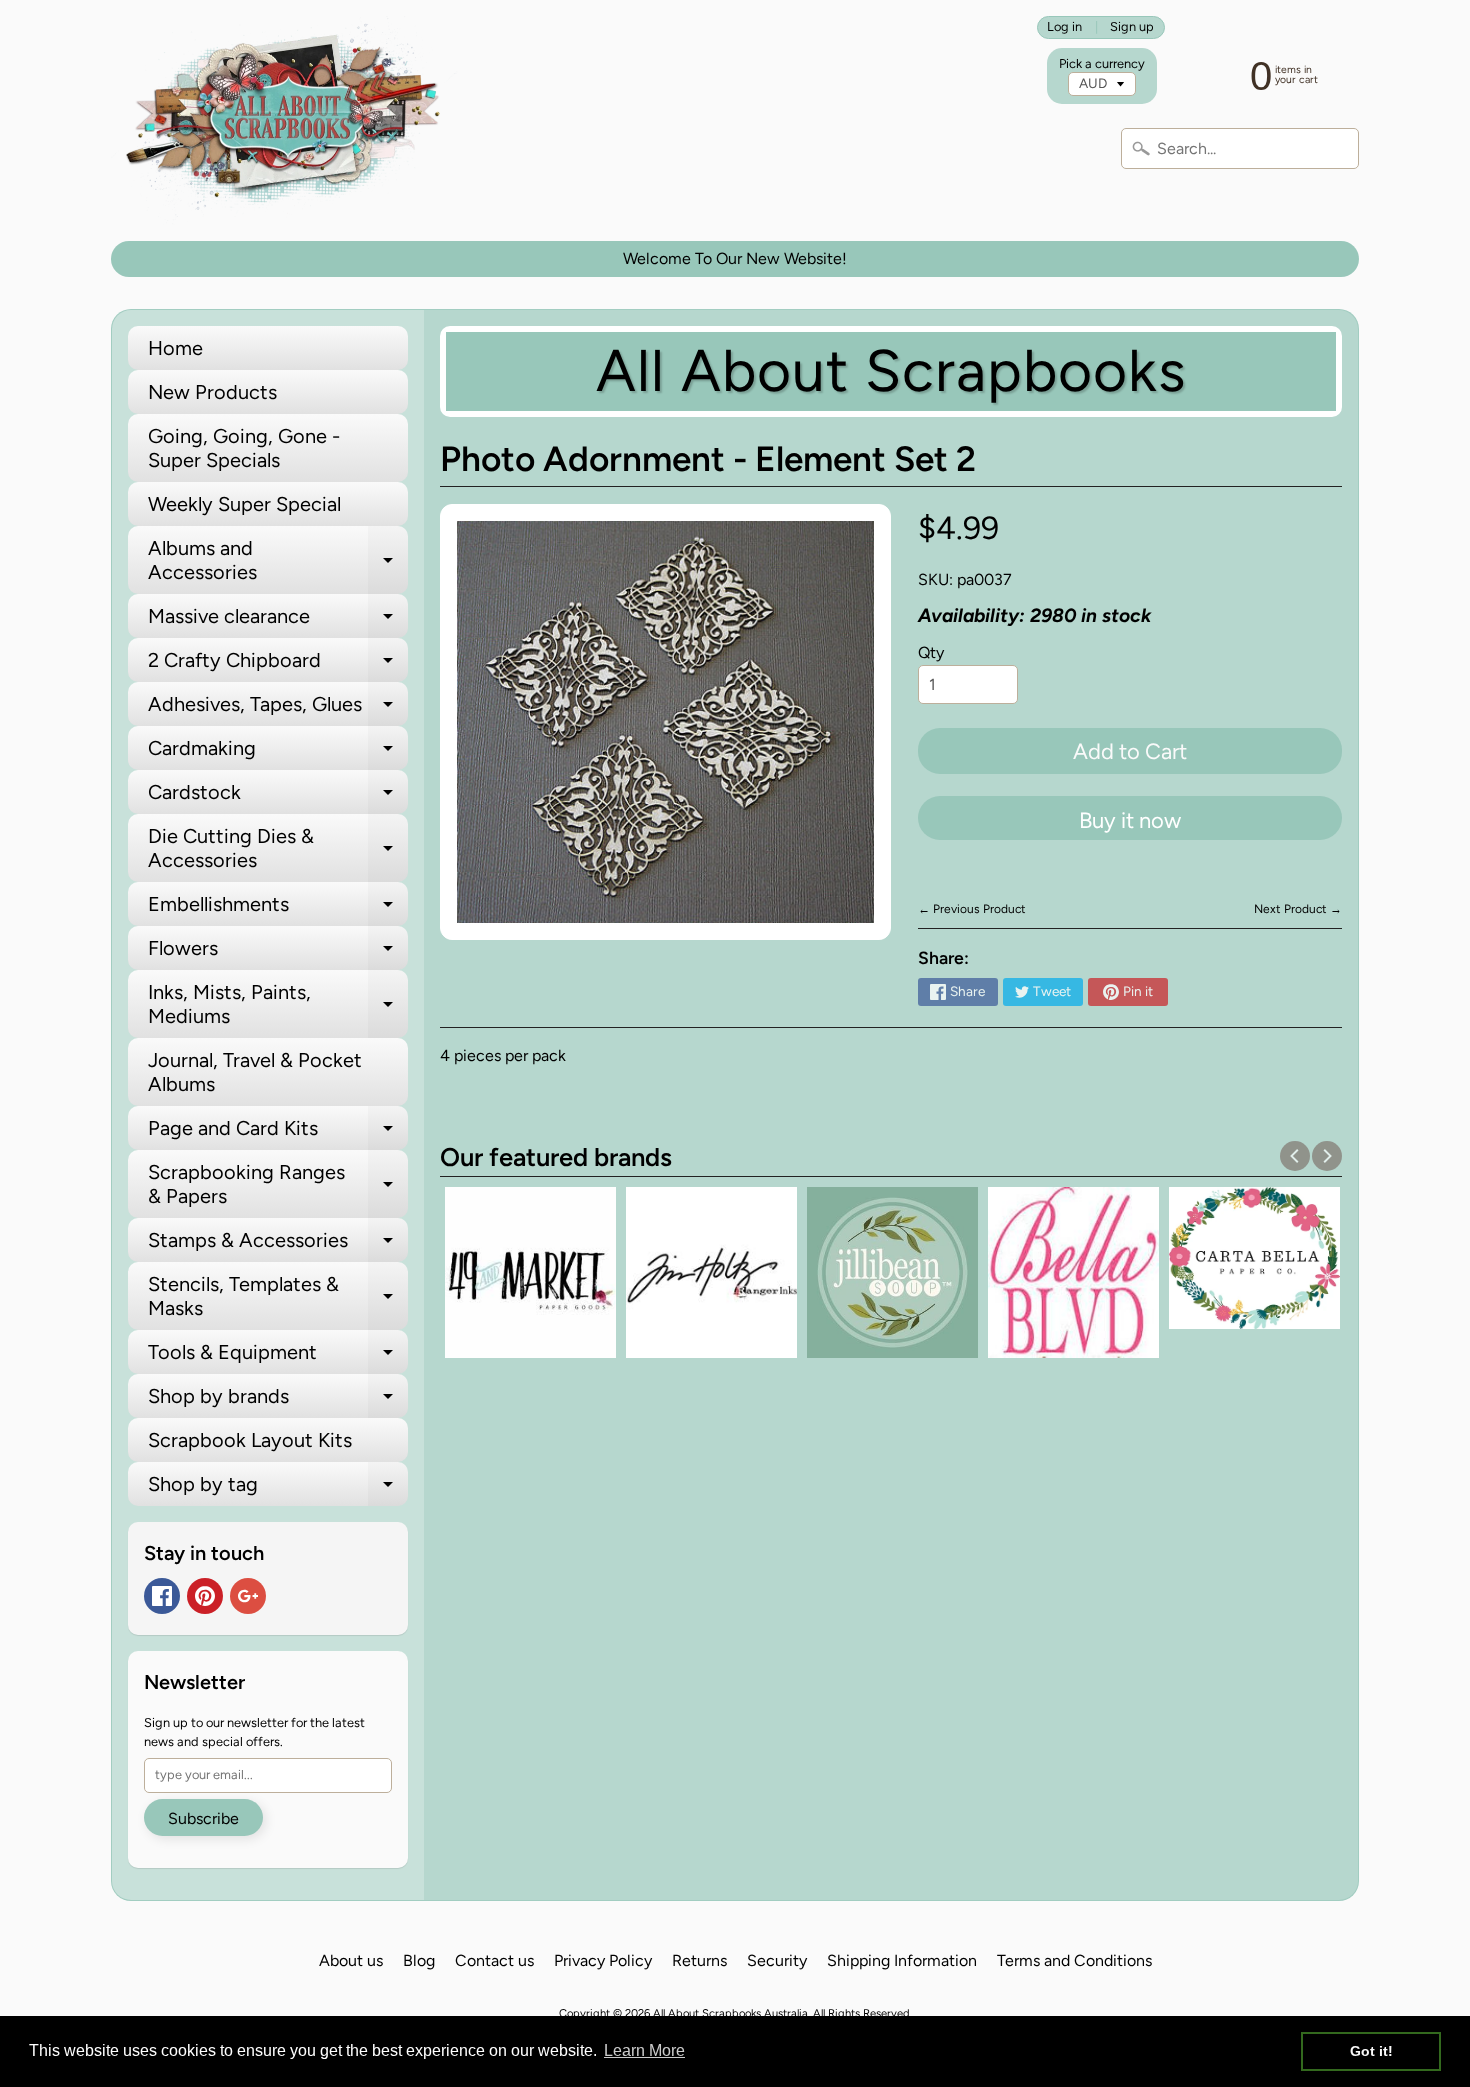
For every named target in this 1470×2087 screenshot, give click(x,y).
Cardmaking (278, 753)
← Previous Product (972, 909)
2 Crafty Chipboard (278, 665)
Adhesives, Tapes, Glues (278, 709)
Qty (931, 652)
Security (777, 1960)
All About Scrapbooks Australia (730, 2013)
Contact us (494, 1960)
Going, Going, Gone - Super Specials (244, 448)
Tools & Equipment (278, 1357)
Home (175, 348)
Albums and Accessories (278, 561)
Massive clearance (278, 621)
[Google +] (248, 1596)
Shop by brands (278, 1401)
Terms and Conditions (1074, 1960)
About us (351, 1960)
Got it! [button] (1371, 2051)
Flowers (278, 953)
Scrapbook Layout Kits (250, 1440)
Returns (699, 1960)
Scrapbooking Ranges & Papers (278, 1185)
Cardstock (278, 797)
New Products (212, 392)
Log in (1064, 27)
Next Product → (1298, 909)
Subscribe (203, 1818)
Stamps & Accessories (278, 1245)
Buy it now (1130, 820)
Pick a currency (1102, 63)
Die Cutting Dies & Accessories (278, 849)
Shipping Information (902, 1960)
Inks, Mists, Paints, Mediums (278, 1005)
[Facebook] (162, 1596)
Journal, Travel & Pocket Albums (255, 1072)
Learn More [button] (644, 2050)
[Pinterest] (205, 1596)
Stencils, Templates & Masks (278, 1297)
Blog (419, 1960)
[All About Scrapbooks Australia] (288, 120)
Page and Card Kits (278, 1133)
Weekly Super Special (244, 504)
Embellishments (278, 909)
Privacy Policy (603, 1960)
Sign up (1132, 27)
